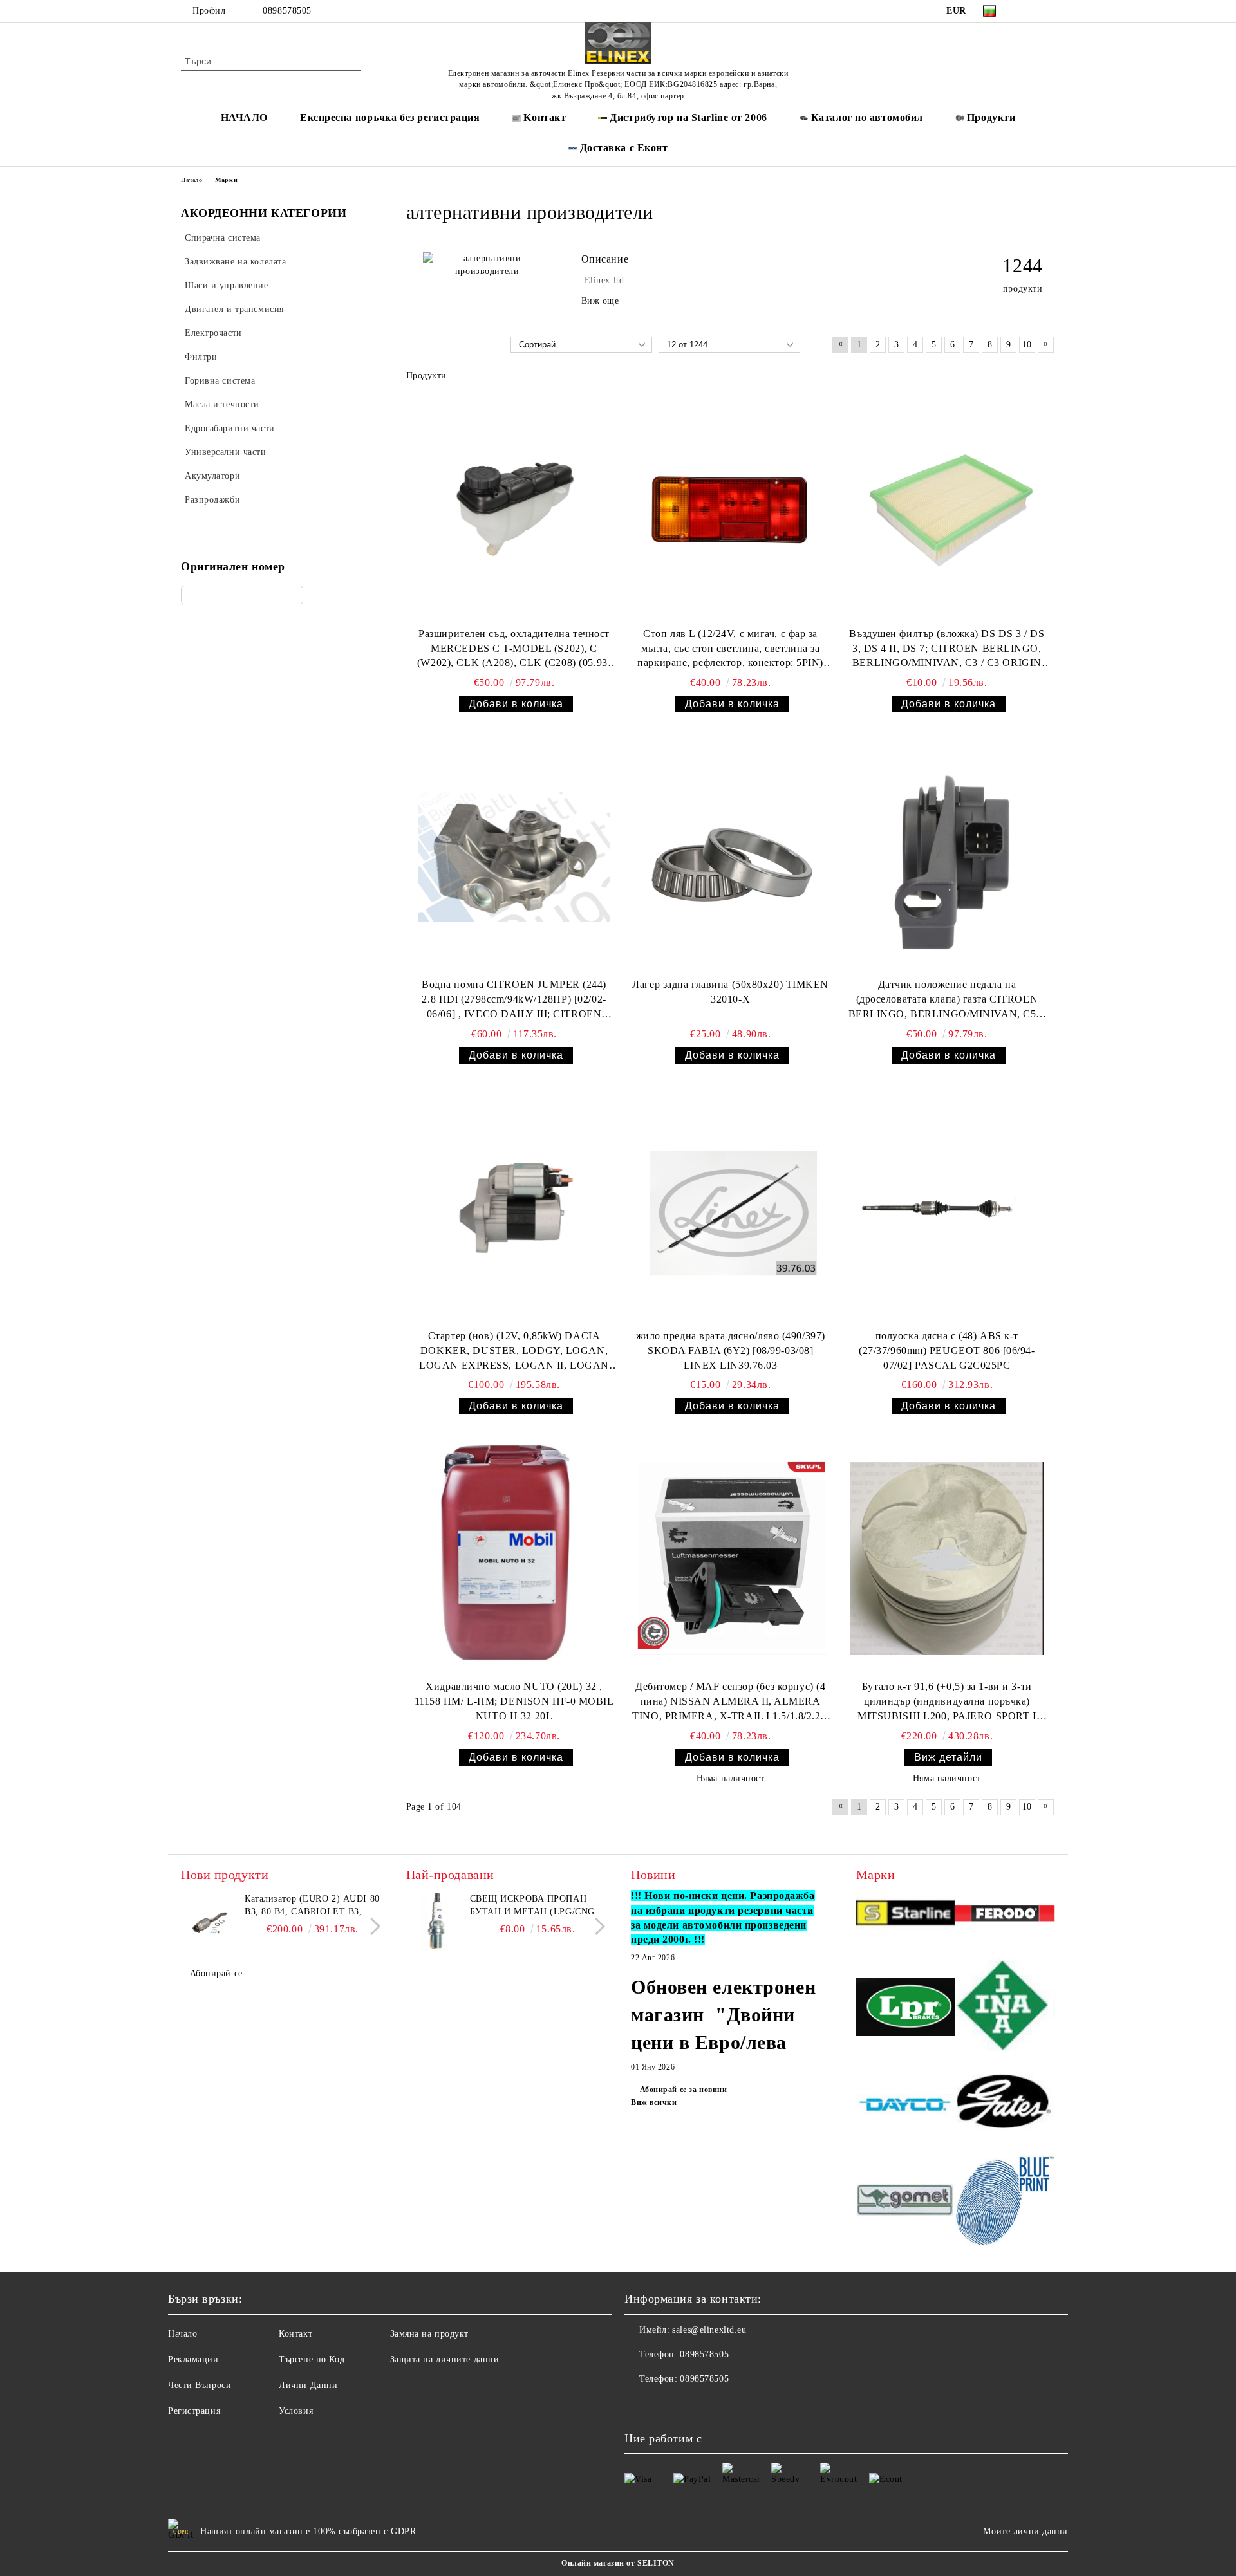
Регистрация (194, 2411)
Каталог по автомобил (867, 117)
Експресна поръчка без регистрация (390, 117)
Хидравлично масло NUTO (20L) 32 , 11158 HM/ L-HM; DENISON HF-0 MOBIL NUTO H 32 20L (514, 1701)
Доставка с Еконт (624, 148)
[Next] (372, 1926)
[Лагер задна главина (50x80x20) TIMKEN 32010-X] (731, 857)
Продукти (991, 117)
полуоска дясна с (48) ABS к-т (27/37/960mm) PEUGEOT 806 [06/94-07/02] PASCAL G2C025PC (947, 1350)
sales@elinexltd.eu (709, 2330)
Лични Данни (308, 2385)
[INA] (1005, 2009)
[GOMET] (906, 2201)
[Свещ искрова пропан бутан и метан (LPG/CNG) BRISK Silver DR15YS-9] (435, 1922)
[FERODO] (1005, 1915)
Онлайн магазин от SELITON (618, 2563)
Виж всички (654, 2102)
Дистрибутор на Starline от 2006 (688, 117)
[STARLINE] (906, 1915)
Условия (296, 2411)
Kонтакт (545, 117)
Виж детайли (948, 1757)
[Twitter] (1048, 11)
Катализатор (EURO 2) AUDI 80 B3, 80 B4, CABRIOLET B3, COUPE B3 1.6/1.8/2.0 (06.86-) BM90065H (312, 1906)
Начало (192, 180)
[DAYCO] (906, 2106)
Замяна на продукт (430, 2334)
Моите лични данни (1025, 2531)
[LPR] (906, 2009)
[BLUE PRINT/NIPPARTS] (1005, 2201)
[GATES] (1005, 2106)
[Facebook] (1029, 11)
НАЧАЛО (244, 117)
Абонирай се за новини (683, 2090)
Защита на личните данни (445, 2359)
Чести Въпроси (200, 2385)
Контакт (295, 2334)
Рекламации (193, 2359)
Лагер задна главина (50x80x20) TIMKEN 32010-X (730, 992)
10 (1027, 345)
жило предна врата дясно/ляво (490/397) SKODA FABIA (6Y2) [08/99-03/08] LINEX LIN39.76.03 (731, 1350)
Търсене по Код (312, 2359)
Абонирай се (216, 1973)
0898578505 (287, 11)
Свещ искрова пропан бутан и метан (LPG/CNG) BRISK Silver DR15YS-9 (534, 1906)
